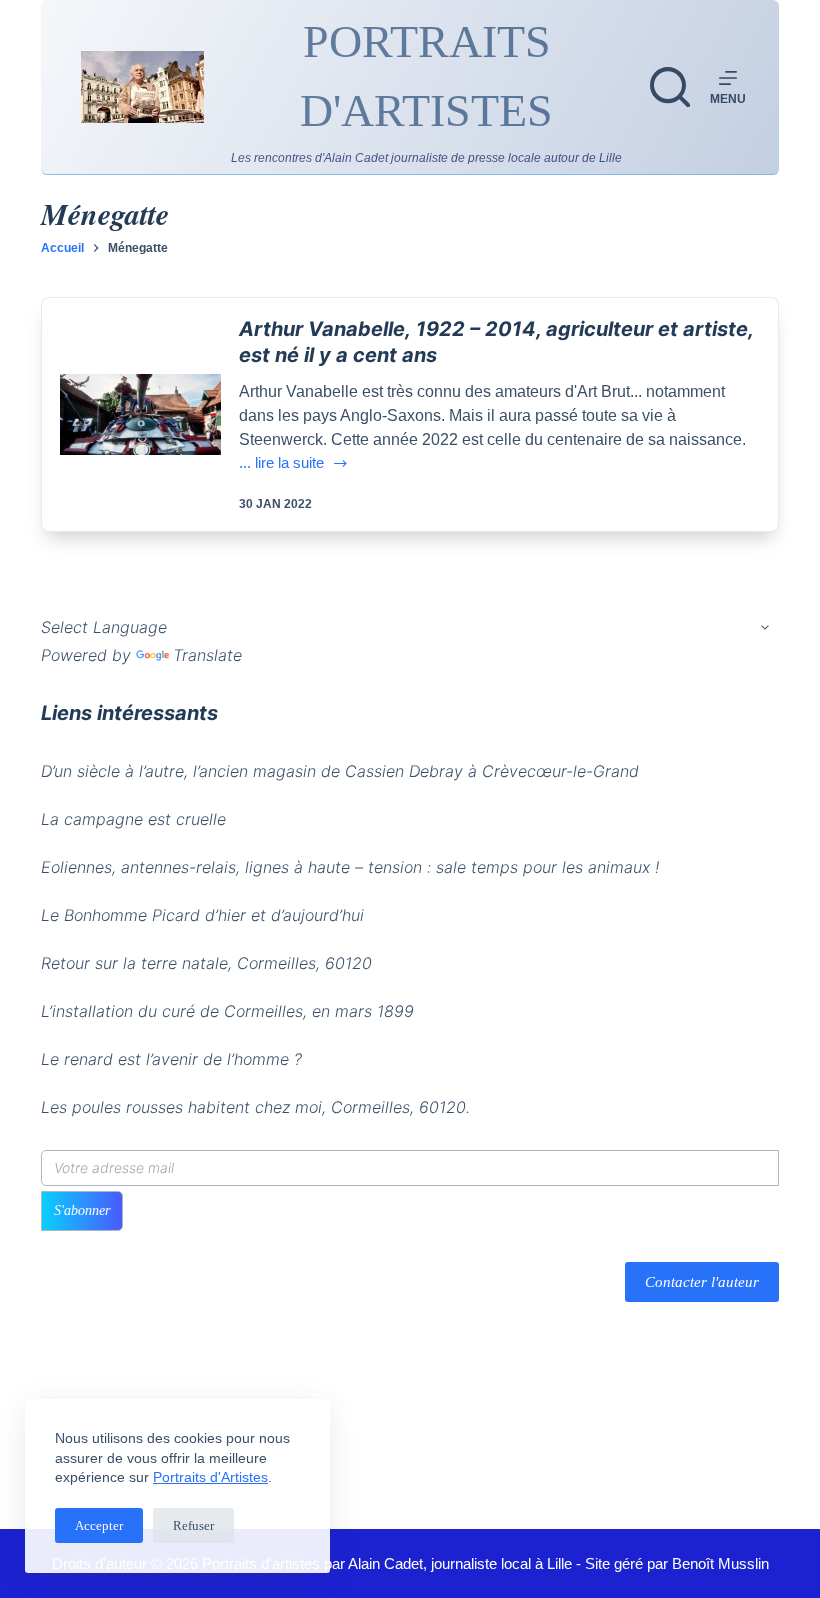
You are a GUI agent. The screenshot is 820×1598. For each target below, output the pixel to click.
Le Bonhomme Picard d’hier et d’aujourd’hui (202, 915)
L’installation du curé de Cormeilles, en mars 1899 (227, 1011)
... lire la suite (290, 464)
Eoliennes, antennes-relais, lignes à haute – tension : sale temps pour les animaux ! (350, 867)
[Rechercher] (670, 87)
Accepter (99, 1525)
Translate (207, 655)
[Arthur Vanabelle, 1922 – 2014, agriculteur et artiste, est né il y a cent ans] (140, 414)
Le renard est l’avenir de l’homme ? (171, 1059)
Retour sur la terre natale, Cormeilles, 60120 (206, 963)
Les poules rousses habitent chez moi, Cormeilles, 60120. (255, 1107)
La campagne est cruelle (133, 819)
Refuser (193, 1525)
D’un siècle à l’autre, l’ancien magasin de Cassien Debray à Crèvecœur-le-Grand (340, 771)
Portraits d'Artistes (210, 1477)
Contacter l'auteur (702, 1282)
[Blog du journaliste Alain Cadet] (142, 87)
